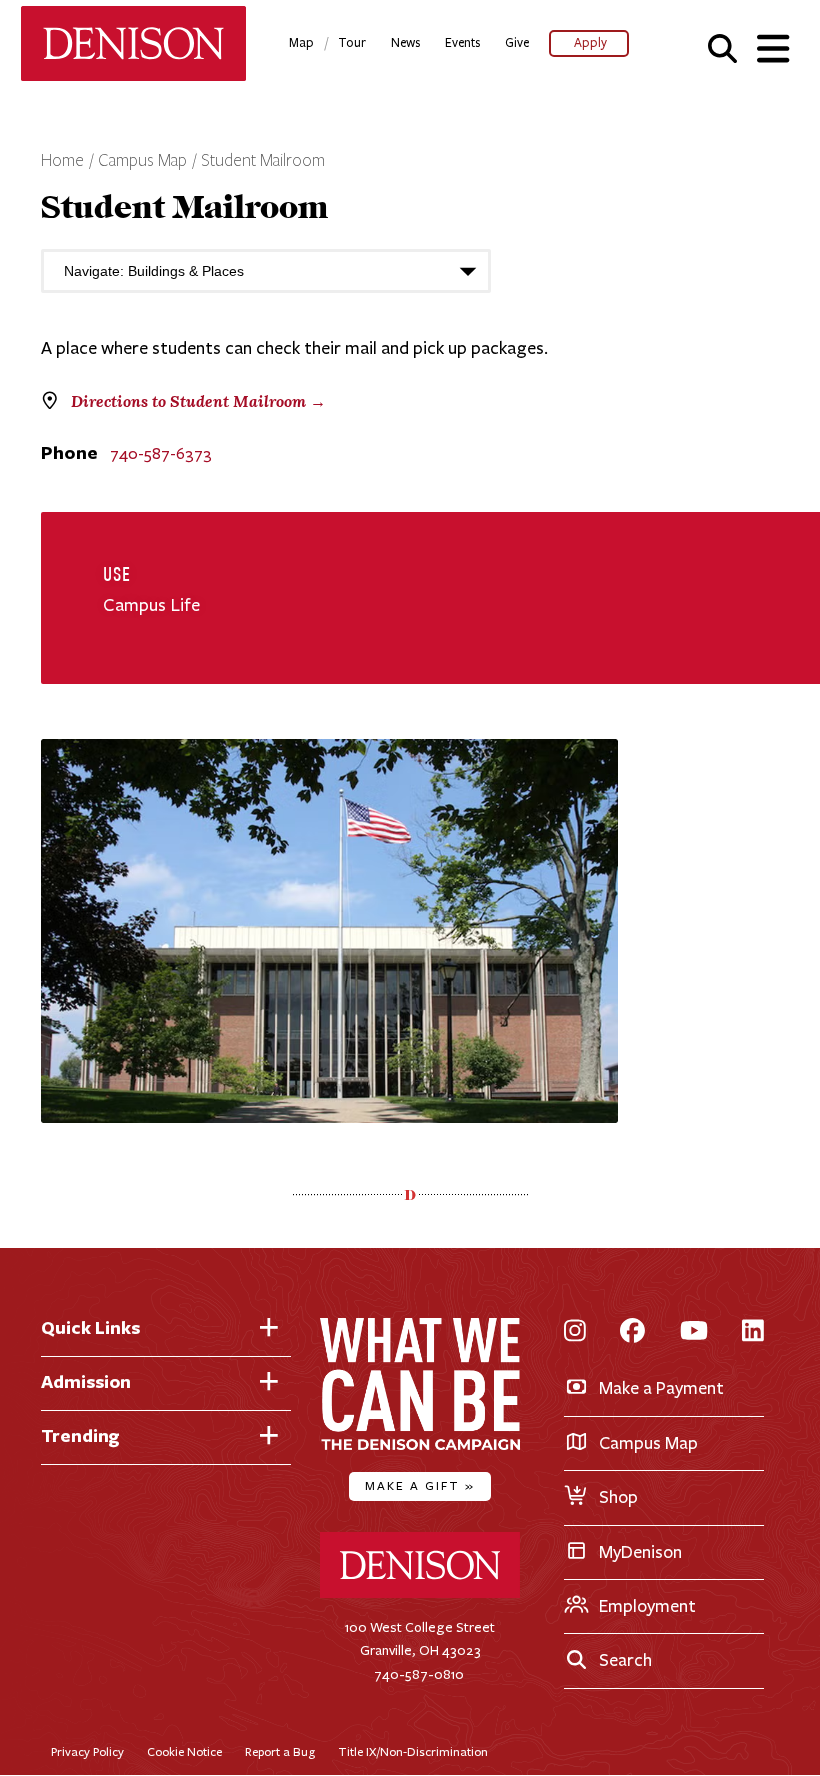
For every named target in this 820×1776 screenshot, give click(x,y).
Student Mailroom (263, 161)
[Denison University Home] (420, 1593)
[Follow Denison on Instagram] (575, 1332)
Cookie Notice (184, 1751)
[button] (722, 47)
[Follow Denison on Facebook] (632, 1332)
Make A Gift (420, 1485)
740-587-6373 (161, 454)
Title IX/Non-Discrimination (413, 1751)
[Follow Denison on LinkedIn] (753, 1332)
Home (62, 161)
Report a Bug (280, 1751)
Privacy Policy (87, 1751)
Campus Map (142, 161)
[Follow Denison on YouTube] (694, 1332)
